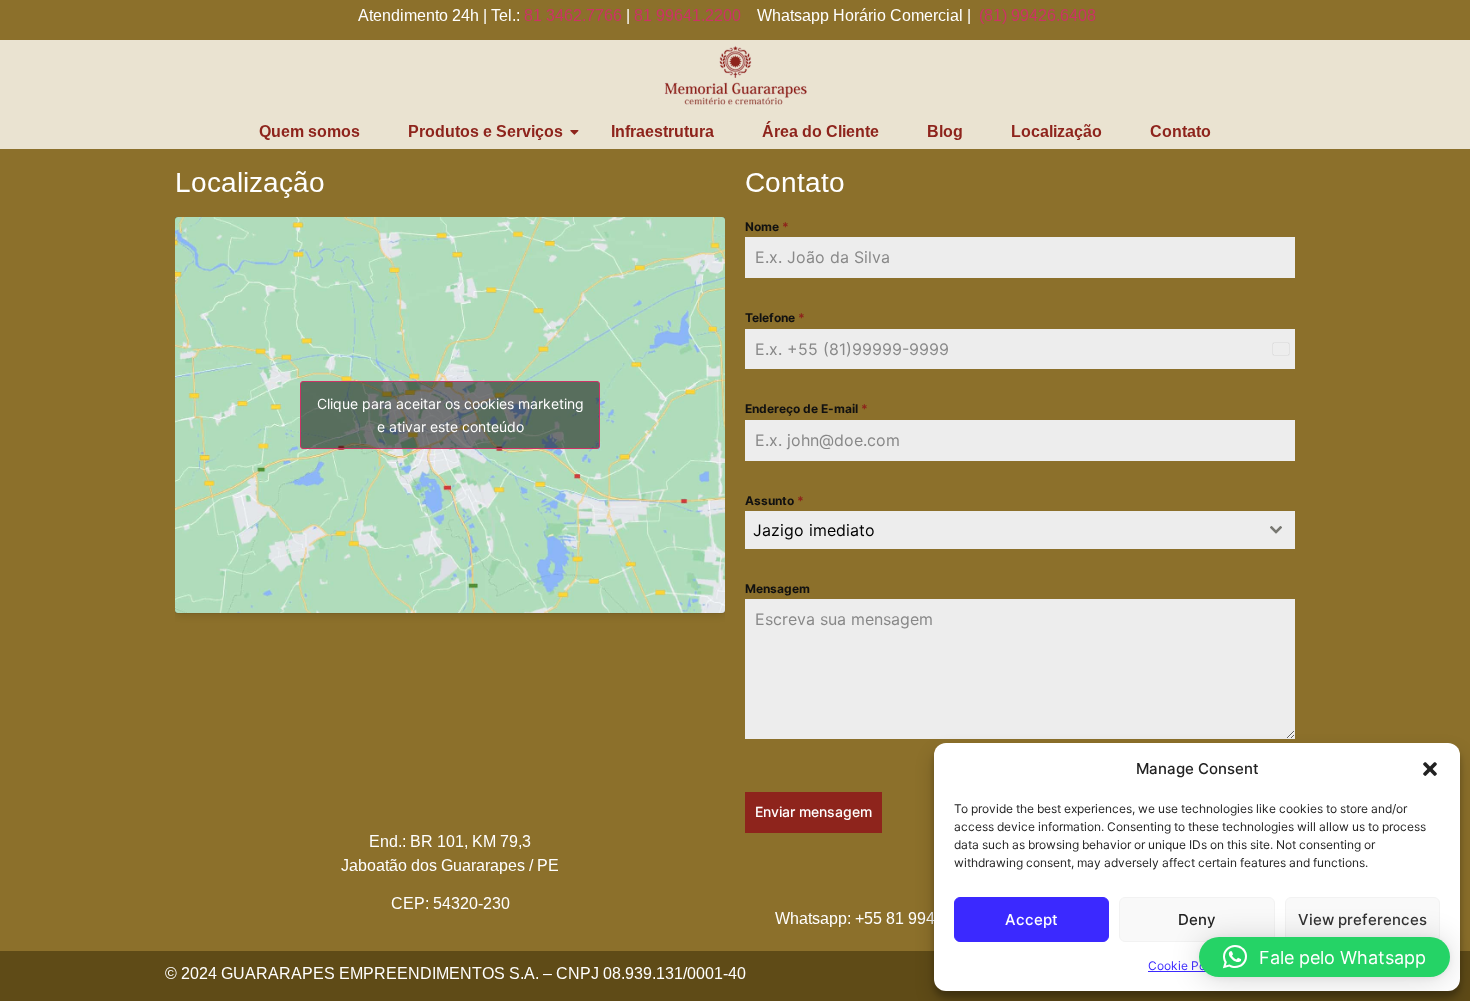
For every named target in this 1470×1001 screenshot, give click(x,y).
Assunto (774, 500)
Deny (1197, 919)
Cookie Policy (1187, 965)
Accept (1031, 919)
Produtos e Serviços (485, 131)
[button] (1430, 769)
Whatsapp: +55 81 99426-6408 (884, 918)
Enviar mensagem (813, 811)
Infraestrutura (662, 131)
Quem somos (309, 131)
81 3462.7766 (573, 15)
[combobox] (1020, 530)
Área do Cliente (820, 131)
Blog (945, 131)
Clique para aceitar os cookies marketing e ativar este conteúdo (450, 415)
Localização (1056, 131)
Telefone (775, 317)
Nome (767, 226)
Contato (1180, 131)
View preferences (1362, 919)
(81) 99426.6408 (1037, 15)
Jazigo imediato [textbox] (814, 530)
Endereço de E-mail (806, 408)
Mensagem (777, 588)
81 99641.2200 (687, 15)
